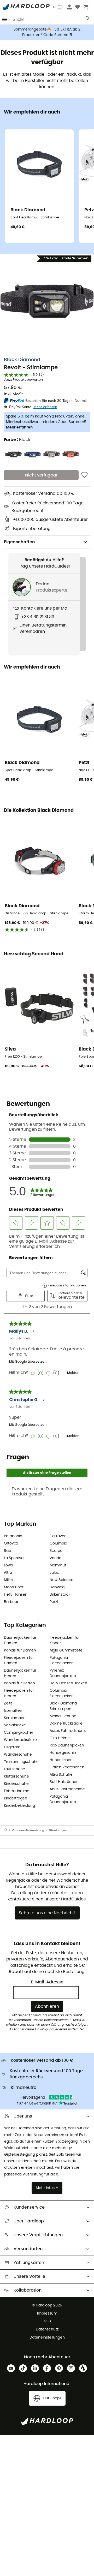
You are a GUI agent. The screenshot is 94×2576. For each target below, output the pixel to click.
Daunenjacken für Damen (20, 1640)
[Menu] (5, 19)
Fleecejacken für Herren (19, 1693)
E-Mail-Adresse (47, 1982)
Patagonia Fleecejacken (62, 1660)
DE (55, 7)
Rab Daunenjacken (67, 1745)
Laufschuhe (14, 1769)
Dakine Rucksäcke (66, 1724)
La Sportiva (14, 1558)
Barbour (11, 1602)
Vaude (55, 1558)
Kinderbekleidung (19, 1806)
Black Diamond (22, 360)
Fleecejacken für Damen (19, 1660)
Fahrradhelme (17, 1791)
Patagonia (13, 1536)
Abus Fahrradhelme (67, 1789)
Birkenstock (60, 1595)
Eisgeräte (12, 1747)
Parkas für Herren (19, 1683)
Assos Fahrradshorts (68, 1731)
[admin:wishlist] (84, 475)
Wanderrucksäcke (20, 1740)
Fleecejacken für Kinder (65, 1640)
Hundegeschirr (63, 1753)
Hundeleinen (61, 1760)
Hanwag (57, 1587)
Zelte (8, 1703)
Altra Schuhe (61, 1775)
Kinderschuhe (16, 1784)
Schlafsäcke (15, 1725)
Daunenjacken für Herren (20, 1673)
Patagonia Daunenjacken (63, 1799)
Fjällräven (58, 1536)
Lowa (8, 1565)
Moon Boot (14, 1587)
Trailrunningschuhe (21, 1762)
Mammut (58, 1565)
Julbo (54, 1573)
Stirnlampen (15, 1718)
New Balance (61, 1580)
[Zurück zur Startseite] (8, 1830)
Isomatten (13, 1711)
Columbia (58, 1543)
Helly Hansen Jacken (68, 1683)
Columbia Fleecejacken (62, 1693)
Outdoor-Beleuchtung (28, 1830)
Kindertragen (16, 1798)
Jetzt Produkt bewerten (23, 380)
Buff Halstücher (64, 1782)
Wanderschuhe (18, 1755)
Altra (8, 1573)
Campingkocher (19, 1733)
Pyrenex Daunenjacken (63, 1673)
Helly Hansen (16, 1595)
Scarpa (56, 1551)
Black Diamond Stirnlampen (63, 1706)
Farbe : (17, 440)
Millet (8, 1580)
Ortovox (11, 1543)
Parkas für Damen (20, 1650)
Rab (7, 1551)
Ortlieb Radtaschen (67, 1767)
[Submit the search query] (88, 20)
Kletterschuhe (16, 1776)
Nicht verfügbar (41, 475)
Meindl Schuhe (63, 1716)
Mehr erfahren (19, 427)
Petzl (54, 1602)
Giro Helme (60, 1738)
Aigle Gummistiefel (66, 1650)
